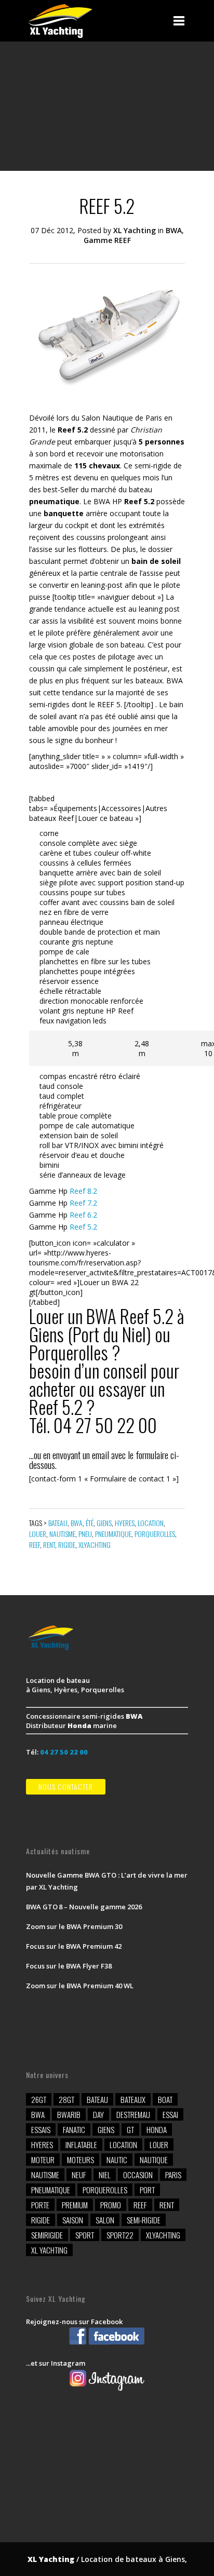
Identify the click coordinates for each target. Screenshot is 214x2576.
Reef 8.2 (83, 1191)
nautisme (62, 1534)
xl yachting (49, 2250)
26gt (39, 2099)
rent (49, 1545)
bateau (58, 1523)
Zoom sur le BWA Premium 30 (74, 1926)
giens (104, 1523)
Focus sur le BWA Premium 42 (74, 1946)
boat (165, 2099)
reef (35, 1545)
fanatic (74, 2129)
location (151, 1523)
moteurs (81, 2160)
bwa (77, 1523)
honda (157, 2129)
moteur (43, 2160)
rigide (67, 1545)
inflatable (81, 2145)
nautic (117, 2160)
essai (170, 2114)
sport (85, 2235)
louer (38, 1534)
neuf (79, 2175)
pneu (85, 1534)
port (147, 2190)
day (98, 2114)
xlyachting (95, 1545)
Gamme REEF (107, 240)
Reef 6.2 (83, 1215)
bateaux (133, 2099)
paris (173, 2175)
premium (75, 2205)
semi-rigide (144, 2220)
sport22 (120, 2235)
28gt (66, 2099)
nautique (154, 2160)
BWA (174, 230)
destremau (133, 2114)
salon (105, 2220)
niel (105, 2175)
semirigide (47, 2235)
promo (111, 2205)
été (90, 1523)
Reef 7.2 (83, 1203)
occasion (138, 2175)
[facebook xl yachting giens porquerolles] (107, 2344)
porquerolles (155, 1534)
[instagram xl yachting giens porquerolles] (107, 2390)
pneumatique (113, 1534)
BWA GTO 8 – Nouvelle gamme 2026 (84, 1907)
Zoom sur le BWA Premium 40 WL (80, 1986)
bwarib (69, 2114)
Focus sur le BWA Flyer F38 (69, 1966)
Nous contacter (66, 1786)
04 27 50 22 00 (64, 1752)
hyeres (125, 1523)
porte (40, 2205)
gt (130, 2129)
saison (73, 2220)
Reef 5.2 (83, 1227)
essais (41, 2129)
